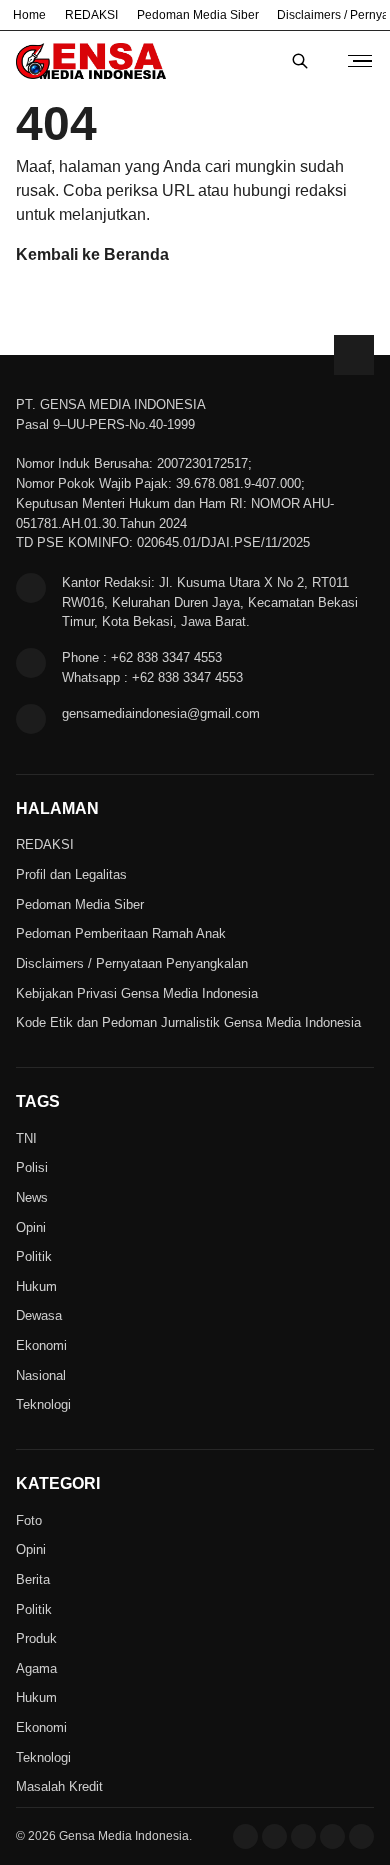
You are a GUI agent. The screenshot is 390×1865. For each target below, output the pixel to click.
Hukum (36, 1286)
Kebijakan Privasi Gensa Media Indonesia (137, 993)
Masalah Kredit (59, 1786)
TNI (26, 1138)
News (32, 1197)
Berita (33, 1579)
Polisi (32, 1167)
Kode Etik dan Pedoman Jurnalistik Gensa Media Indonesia (188, 1022)
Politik (34, 1256)
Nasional (41, 1375)
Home (29, 15)
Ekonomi (41, 1345)
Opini (31, 1227)
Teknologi (43, 1404)
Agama (36, 1668)
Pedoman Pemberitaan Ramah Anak (121, 933)
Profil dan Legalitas (71, 874)
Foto (29, 1520)
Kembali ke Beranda (92, 254)
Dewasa (39, 1315)
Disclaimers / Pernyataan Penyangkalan (132, 963)
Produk (36, 1638)
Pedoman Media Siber (198, 15)
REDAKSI (91, 15)
